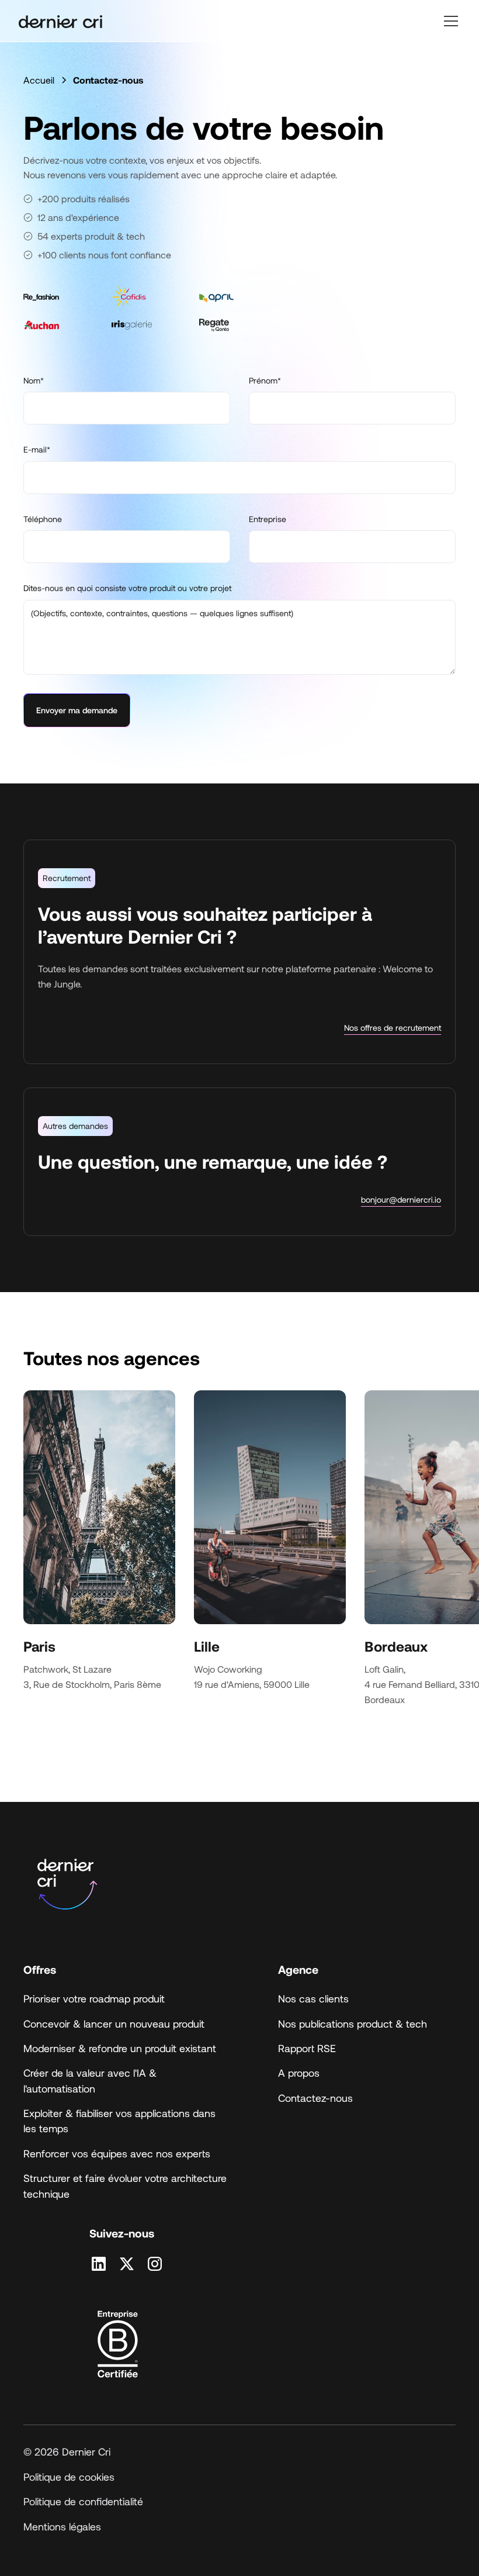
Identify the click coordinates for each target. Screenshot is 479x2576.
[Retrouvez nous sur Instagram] (155, 2264)
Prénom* (265, 380)
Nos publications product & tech (353, 2023)
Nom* (34, 380)
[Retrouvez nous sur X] (127, 2264)
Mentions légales (62, 2526)
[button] (449, 21)
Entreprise (268, 519)
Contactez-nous (315, 2098)
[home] (60, 21)
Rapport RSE (307, 2048)
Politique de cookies (69, 2477)
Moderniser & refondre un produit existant (120, 2048)
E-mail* (37, 449)
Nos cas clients (313, 1998)
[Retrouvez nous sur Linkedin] (99, 2264)
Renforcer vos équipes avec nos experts (117, 2153)
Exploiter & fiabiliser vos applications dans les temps (119, 2121)
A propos (299, 2073)
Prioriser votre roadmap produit (94, 1998)
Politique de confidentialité (83, 2501)
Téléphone (43, 519)
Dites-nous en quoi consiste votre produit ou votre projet (127, 588)
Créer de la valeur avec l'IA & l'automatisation (90, 2080)
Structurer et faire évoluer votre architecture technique (125, 2185)
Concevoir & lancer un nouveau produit (114, 2023)
